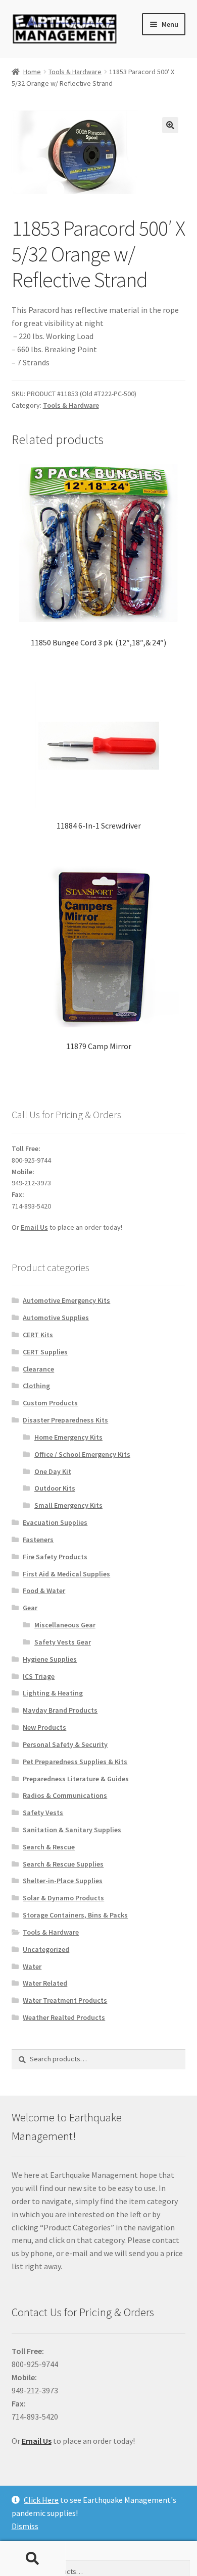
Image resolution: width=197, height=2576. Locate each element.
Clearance (38, 1369)
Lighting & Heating (53, 1693)
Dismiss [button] (25, 2526)
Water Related (45, 1983)
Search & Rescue (49, 1847)
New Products (44, 1727)
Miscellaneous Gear (65, 1625)
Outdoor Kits (55, 1488)
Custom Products (50, 1403)
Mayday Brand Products (60, 1710)
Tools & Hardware (75, 72)
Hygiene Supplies (50, 1659)
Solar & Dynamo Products (63, 1898)
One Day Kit (53, 1471)
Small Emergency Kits (68, 1505)
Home (32, 72)
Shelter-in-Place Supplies (63, 1881)
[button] (170, 125)
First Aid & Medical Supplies (66, 1574)
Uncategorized (46, 1949)
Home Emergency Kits (68, 1437)
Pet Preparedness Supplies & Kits (75, 1762)
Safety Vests (43, 1813)
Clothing (36, 1386)
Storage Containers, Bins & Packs (75, 1915)
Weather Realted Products (64, 2017)
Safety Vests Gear (63, 1642)
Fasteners (38, 1540)
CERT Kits (38, 1335)
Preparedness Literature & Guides (76, 1779)
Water (32, 1966)
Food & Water (44, 1591)
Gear (30, 1608)
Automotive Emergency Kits (66, 1300)
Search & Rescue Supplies (63, 1864)
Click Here (41, 2500)
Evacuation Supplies (55, 1522)
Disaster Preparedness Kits (65, 1420)
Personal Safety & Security (65, 1744)
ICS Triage (39, 1676)
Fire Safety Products (55, 1557)
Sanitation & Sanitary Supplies (72, 1830)
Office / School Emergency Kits (82, 1454)
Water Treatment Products (65, 2000)
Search (33, 2559)
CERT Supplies (45, 1352)
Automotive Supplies (56, 1318)
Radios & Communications (65, 1795)
